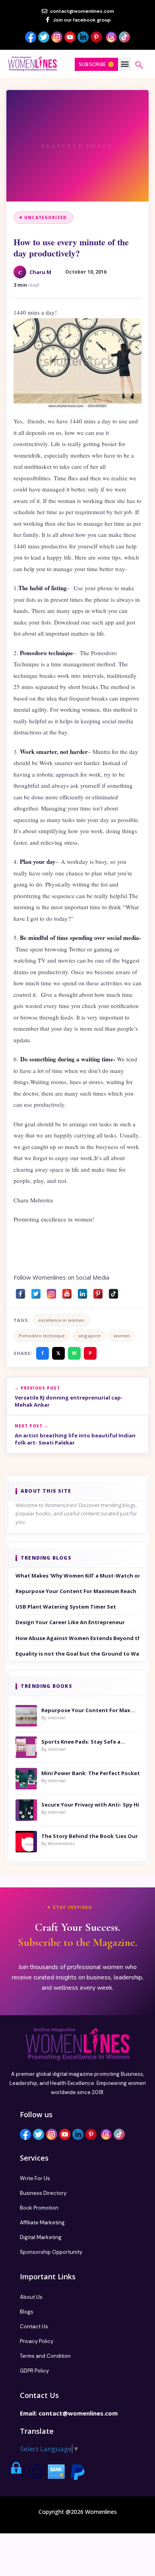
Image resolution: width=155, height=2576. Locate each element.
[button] (125, 64)
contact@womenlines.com (78, 2413)
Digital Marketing (41, 2237)
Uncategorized (46, 217)
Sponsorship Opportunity (51, 2252)
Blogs (27, 2312)
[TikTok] (113, 1292)
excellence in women (61, 1320)
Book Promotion (39, 2208)
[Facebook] (20, 1292)
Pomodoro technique (42, 1336)
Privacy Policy (37, 2341)
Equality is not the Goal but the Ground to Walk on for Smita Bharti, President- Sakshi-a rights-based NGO (77, 1654)
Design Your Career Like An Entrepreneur (70, 1622)
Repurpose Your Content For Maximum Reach (76, 1591)
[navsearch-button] (139, 66)
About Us (31, 2297)
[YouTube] (67, 1292)
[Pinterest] (98, 1292)
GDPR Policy (34, 2371)
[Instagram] (51, 1292)
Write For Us (35, 2178)
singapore (89, 1336)
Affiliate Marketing (42, 2223)
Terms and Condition (45, 2356)
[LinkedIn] (82, 1292)
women (122, 1336)
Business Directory (43, 2193)
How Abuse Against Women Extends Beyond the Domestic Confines (77, 1638)
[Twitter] (36, 1292)
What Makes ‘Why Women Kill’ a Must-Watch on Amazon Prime (77, 1576)
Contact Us (34, 2326)
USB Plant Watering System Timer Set (66, 1607)
